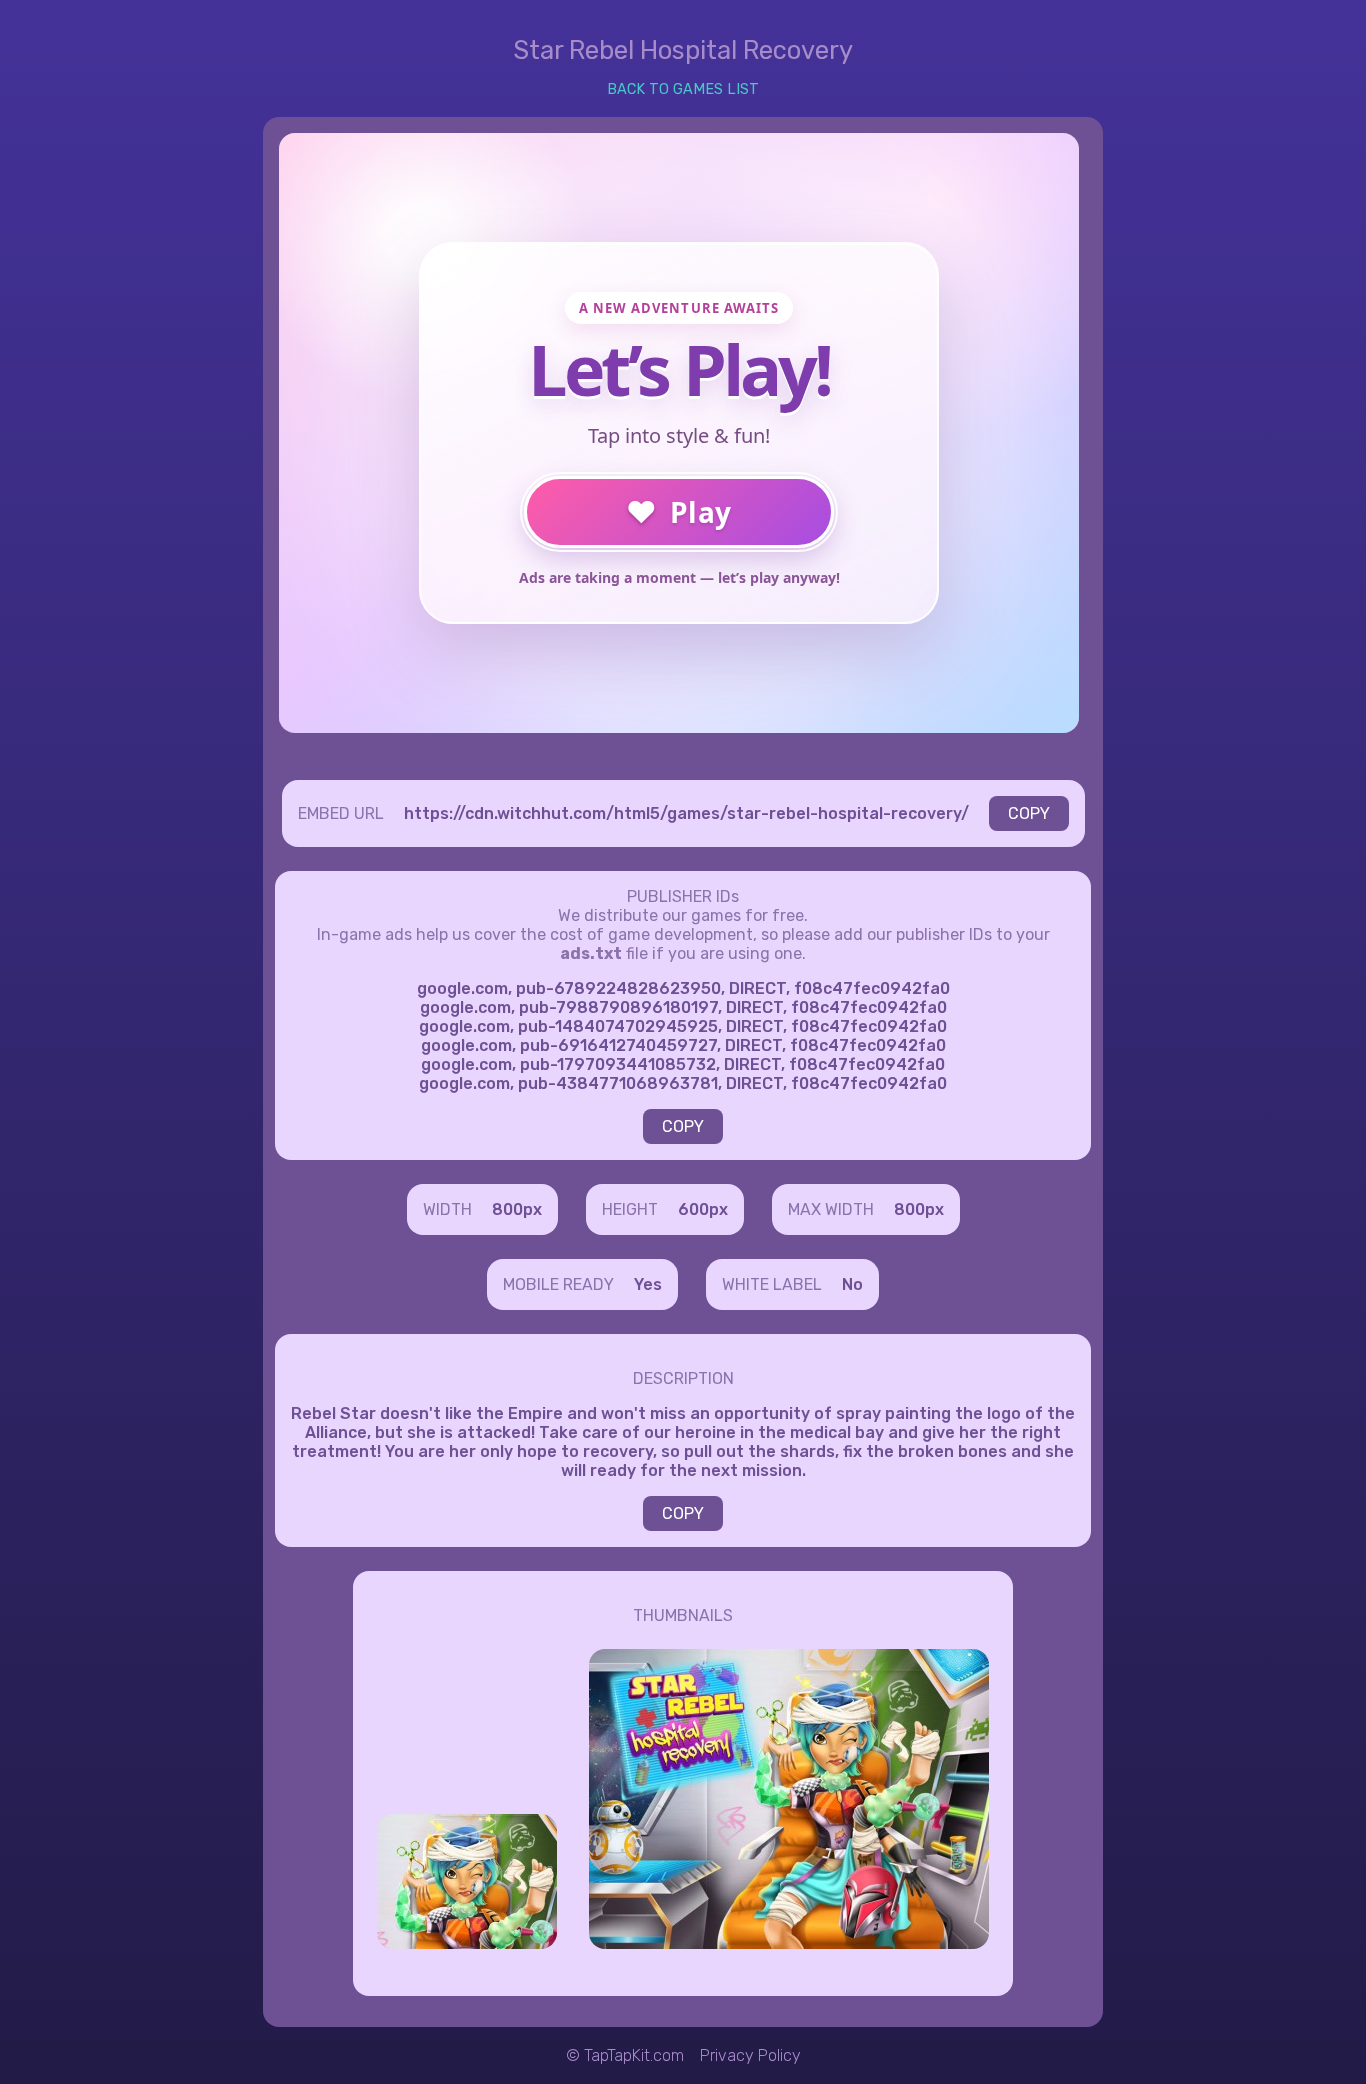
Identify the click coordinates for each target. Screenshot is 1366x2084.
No (852, 1284)
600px (703, 1209)
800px (517, 1209)
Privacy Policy (750, 2055)
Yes (648, 1284)
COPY (1029, 813)
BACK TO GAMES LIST (683, 89)
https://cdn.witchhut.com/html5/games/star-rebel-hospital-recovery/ (686, 813)
